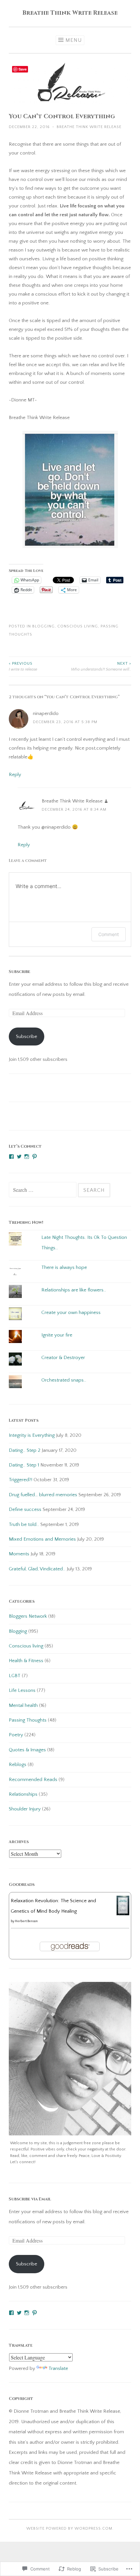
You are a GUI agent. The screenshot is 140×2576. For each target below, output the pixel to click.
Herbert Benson (26, 1921)
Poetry (16, 1735)
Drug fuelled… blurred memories (43, 1495)
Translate (58, 2368)
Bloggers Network (28, 1616)
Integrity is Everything (32, 1435)
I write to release (23, 666)
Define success (25, 1509)
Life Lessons (22, 1690)
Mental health (23, 1705)
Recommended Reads (33, 1780)
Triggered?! (21, 1480)
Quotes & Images (27, 1750)
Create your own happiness (71, 1312)
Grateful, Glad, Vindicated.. (37, 1569)
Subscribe (20, 972)
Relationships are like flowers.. (74, 1290)
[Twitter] (19, 1157)
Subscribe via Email (30, 2199)
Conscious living (78, 626)
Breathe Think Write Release (70, 13)
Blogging (43, 626)
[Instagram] (27, 1157)
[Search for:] (43, 1190)
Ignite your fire (57, 1335)
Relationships (23, 1794)
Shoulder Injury (25, 1809)
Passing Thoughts (28, 1720)
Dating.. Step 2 (25, 1450)
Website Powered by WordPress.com (69, 2528)
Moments (19, 1554)
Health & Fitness (26, 1661)
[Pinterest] (35, 1157)
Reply (15, 775)
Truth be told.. (24, 1524)
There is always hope (64, 1267)
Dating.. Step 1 (24, 1465)
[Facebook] (11, 1157)
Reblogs (18, 1765)
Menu (74, 40)
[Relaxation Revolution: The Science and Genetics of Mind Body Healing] (123, 1914)
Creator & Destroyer (63, 1358)
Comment (109, 934)
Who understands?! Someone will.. (101, 666)
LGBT (15, 1676)
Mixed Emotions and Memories (42, 1539)
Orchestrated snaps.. (64, 1380)
